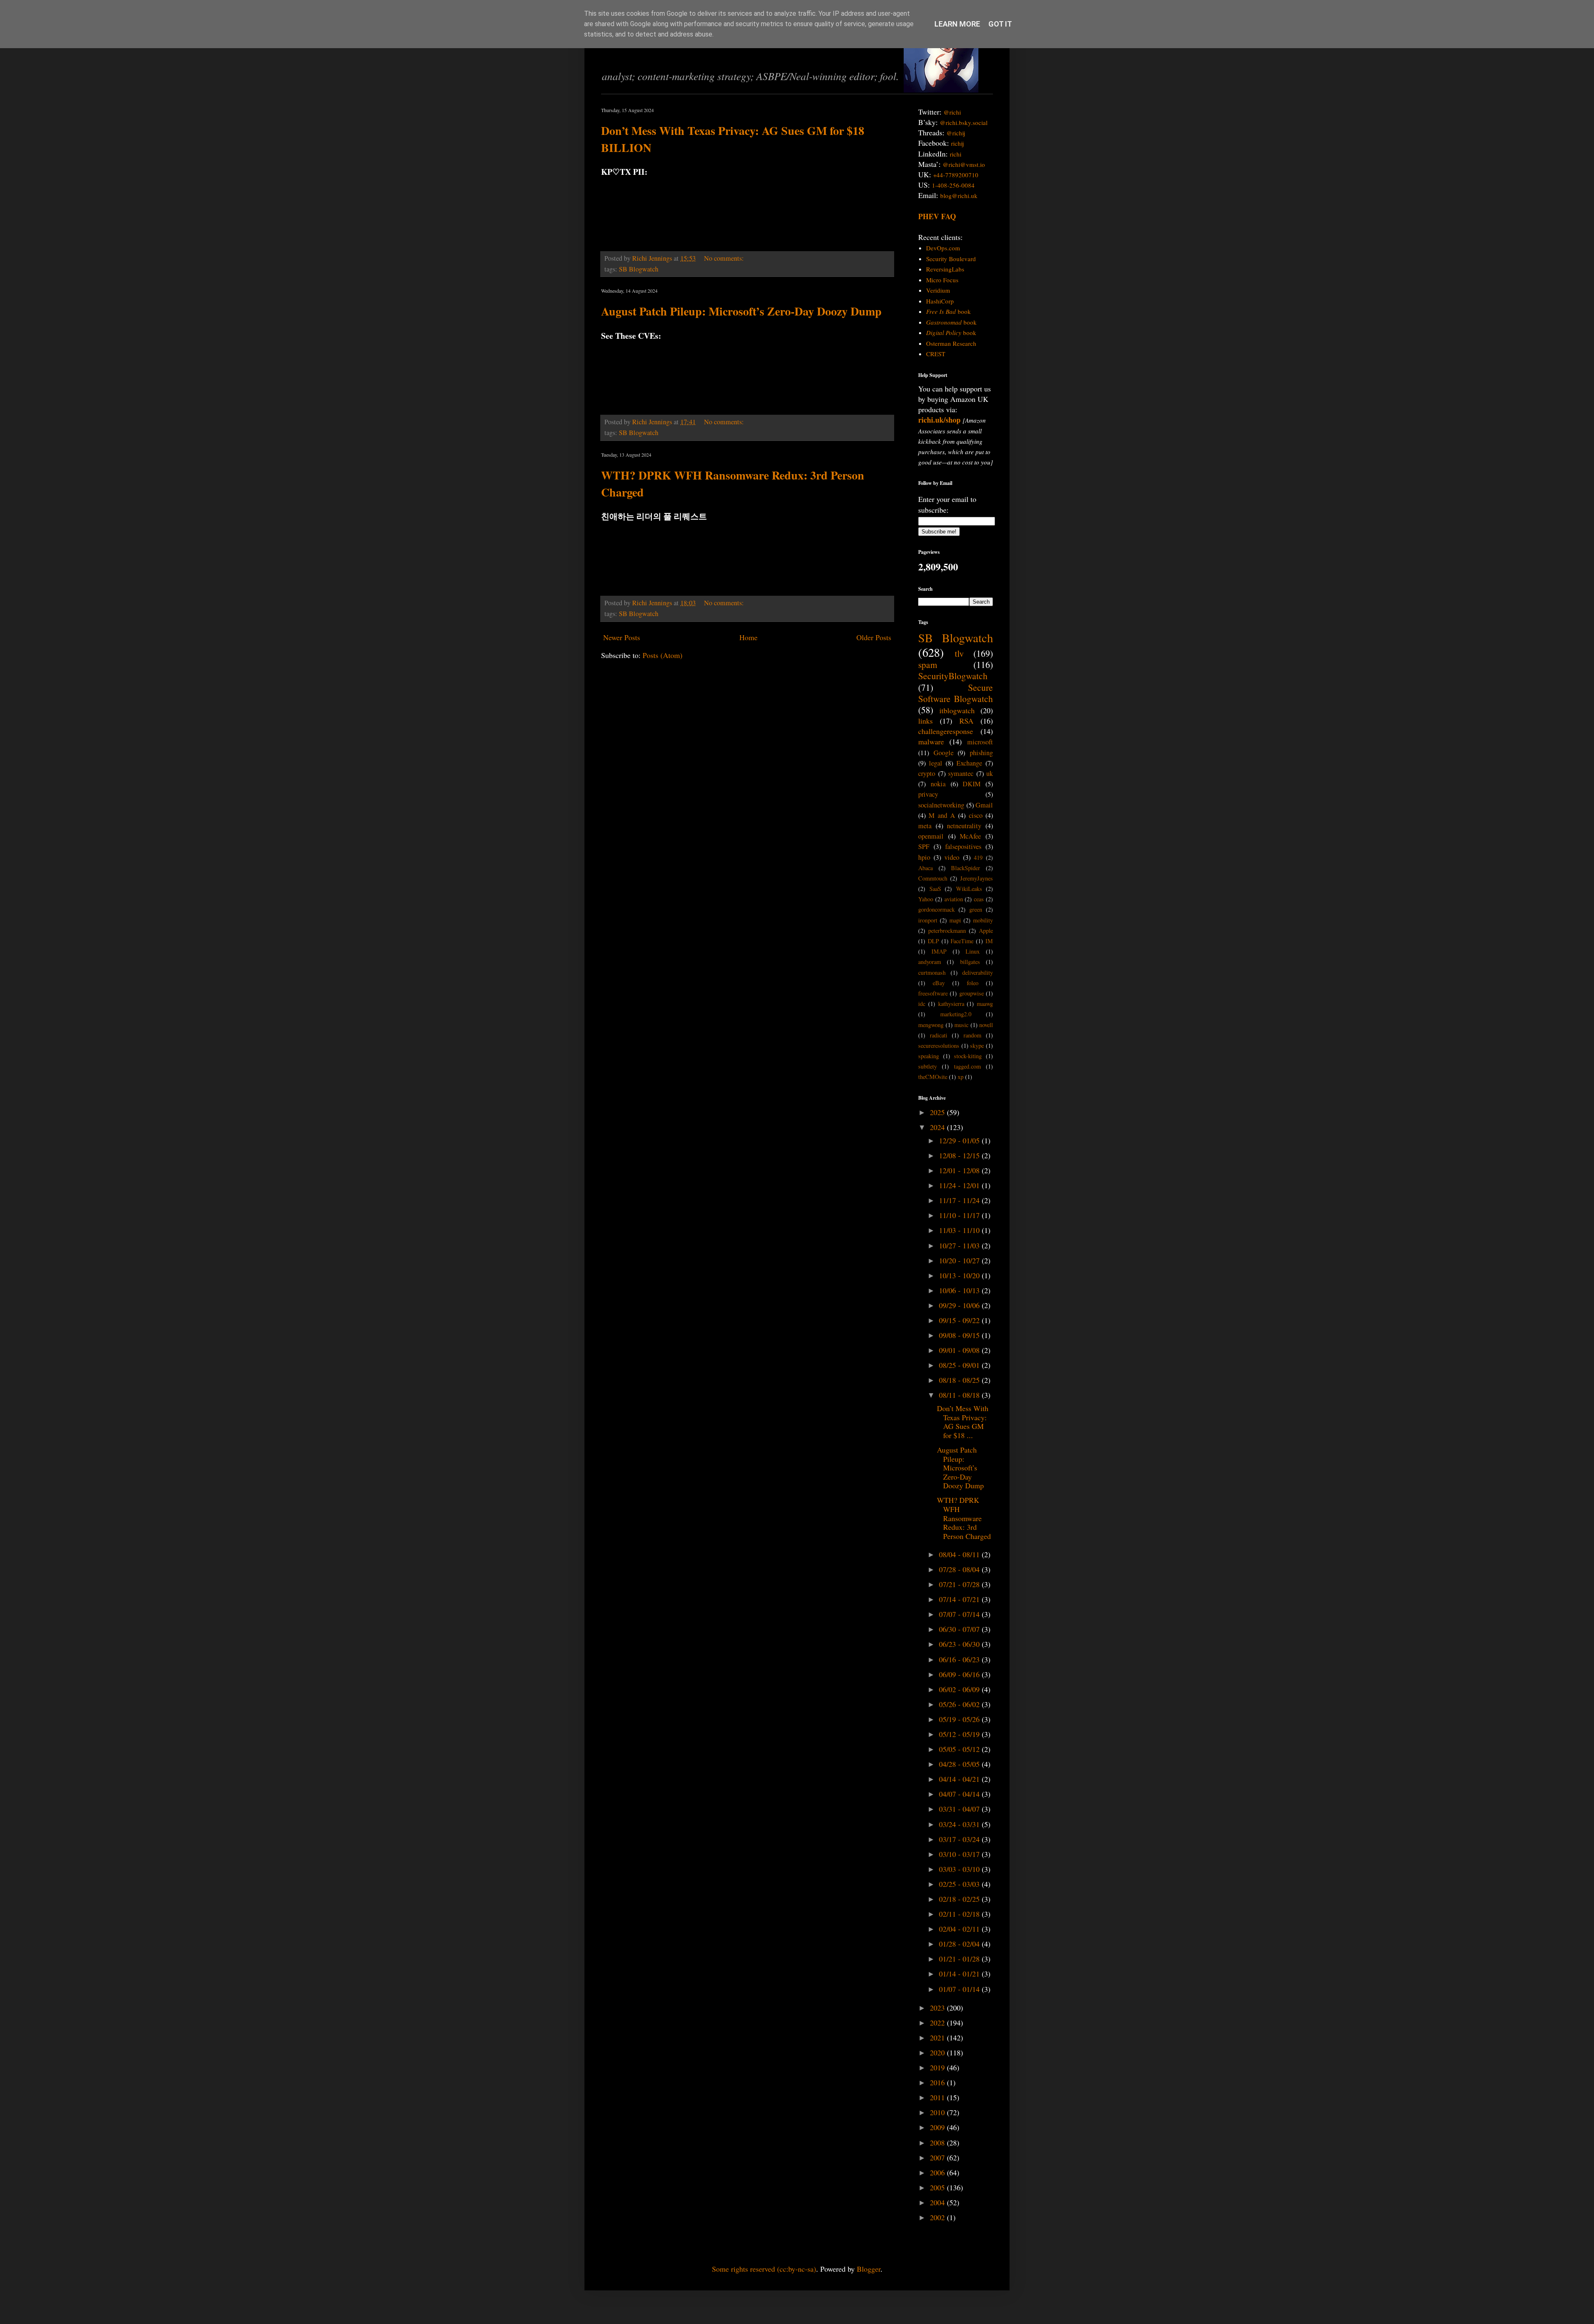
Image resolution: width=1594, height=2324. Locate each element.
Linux (973, 951)
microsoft (980, 742)
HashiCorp (940, 301)
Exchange (969, 763)
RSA (966, 721)
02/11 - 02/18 (960, 1914)
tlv (959, 653)
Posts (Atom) (663, 655)
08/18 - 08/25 (960, 1380)
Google (944, 753)
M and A (942, 815)
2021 (938, 2038)
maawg (985, 1004)
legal (936, 763)
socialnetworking (941, 805)
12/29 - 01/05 (960, 1140)
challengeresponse (946, 731)
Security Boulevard (951, 259)
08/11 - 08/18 (960, 1395)
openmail (931, 836)
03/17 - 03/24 (960, 1839)
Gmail (984, 805)
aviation (954, 899)
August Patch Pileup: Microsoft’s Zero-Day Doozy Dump (741, 311)
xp (961, 1077)
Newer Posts (622, 637)
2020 (938, 2052)
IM (989, 941)
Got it (1000, 24)
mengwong (931, 1025)
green (976, 909)
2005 (938, 2187)
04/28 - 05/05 (960, 1764)
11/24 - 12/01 (960, 1185)
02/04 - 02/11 (960, 1929)
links (925, 721)
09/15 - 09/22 (960, 1320)
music (961, 1025)
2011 (938, 2097)
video (952, 857)
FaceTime (962, 941)
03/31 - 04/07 (960, 1809)
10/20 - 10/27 (960, 1260)
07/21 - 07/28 (960, 1584)
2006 (938, 2172)
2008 (938, 2143)
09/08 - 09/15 (960, 1335)
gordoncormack (936, 909)
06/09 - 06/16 (960, 1674)
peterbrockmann (947, 931)
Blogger (869, 2269)
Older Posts (874, 637)
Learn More (957, 24)
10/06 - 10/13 (960, 1290)
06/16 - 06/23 (960, 1659)
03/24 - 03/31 (960, 1824)
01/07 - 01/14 (960, 1989)
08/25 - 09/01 (960, 1365)
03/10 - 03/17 (960, 1854)
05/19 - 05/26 (960, 1719)
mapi (955, 920)
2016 (938, 2082)
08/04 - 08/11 (960, 1554)
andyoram (930, 962)
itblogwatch (957, 710)
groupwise (972, 993)
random (972, 1035)
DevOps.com (943, 248)
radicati (939, 1035)
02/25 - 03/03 (960, 1884)
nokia (938, 784)
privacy (928, 794)
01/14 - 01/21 (960, 1974)
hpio (924, 857)
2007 (938, 2158)
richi (956, 154)
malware (931, 741)
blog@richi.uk (959, 196)
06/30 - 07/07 (960, 1629)
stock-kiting (968, 1056)
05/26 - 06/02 (960, 1704)
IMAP (939, 951)
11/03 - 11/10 (960, 1230)
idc (922, 1004)
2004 (938, 2202)
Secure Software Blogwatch (956, 693)
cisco (976, 815)
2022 (938, 2023)
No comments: (725, 258)
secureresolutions (939, 1046)
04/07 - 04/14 (960, 1794)
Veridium (938, 290)
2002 (938, 2217)
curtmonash (932, 972)
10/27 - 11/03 (960, 1245)
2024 (938, 1127)
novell (986, 1025)
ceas (979, 899)
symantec (961, 773)
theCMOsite (933, 1077)
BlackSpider (966, 868)
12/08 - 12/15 (960, 1155)
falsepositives (963, 846)
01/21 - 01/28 (960, 1959)
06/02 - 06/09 (960, 1689)
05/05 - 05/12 (960, 1749)
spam (928, 664)
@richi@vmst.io (964, 164)
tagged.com (967, 1066)
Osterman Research (951, 343)
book (949, 311)
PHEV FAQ (937, 216)
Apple (986, 931)
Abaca (925, 868)
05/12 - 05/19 (960, 1734)
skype (977, 1046)
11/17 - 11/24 (960, 1200)
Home (748, 637)
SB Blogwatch (639, 269)
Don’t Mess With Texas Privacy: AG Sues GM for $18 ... (963, 1422)
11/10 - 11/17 (960, 1215)
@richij (956, 133)
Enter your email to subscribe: (947, 504)
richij (957, 143)
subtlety (928, 1066)
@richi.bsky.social (964, 122)
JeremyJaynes (977, 878)
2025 (938, 1112)
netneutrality (964, 826)
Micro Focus (942, 280)
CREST (936, 354)
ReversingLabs (945, 269)
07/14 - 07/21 (960, 1599)
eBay (939, 983)
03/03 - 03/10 (960, 1869)
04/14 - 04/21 (960, 1779)
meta (925, 826)
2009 (938, 2127)
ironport (928, 920)
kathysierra (951, 1004)
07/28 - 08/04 (960, 1569)
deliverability (978, 972)
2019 (938, 2067)
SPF (924, 846)
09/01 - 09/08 (960, 1350)
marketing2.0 (956, 1014)
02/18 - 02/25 (960, 1899)
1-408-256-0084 (953, 185)
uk (990, 773)
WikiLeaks (969, 889)
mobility (983, 920)
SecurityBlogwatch (953, 676)
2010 (938, 2112)
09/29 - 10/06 (960, 1305)
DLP (933, 941)
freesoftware (933, 993)
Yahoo (926, 899)
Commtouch (933, 878)
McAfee (970, 836)
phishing (981, 753)
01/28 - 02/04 (960, 1944)
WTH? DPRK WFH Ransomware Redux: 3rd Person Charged (964, 1518)
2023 (938, 2008)
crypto (927, 773)
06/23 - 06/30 (960, 1644)
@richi (952, 112)
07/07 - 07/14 (960, 1614)
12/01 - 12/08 (960, 1170)
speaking (929, 1056)
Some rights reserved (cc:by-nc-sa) (764, 2269)
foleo (973, 983)
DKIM (972, 784)
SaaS (935, 889)
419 (978, 857)
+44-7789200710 (956, 175)
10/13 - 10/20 (960, 1275)
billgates (970, 962)
